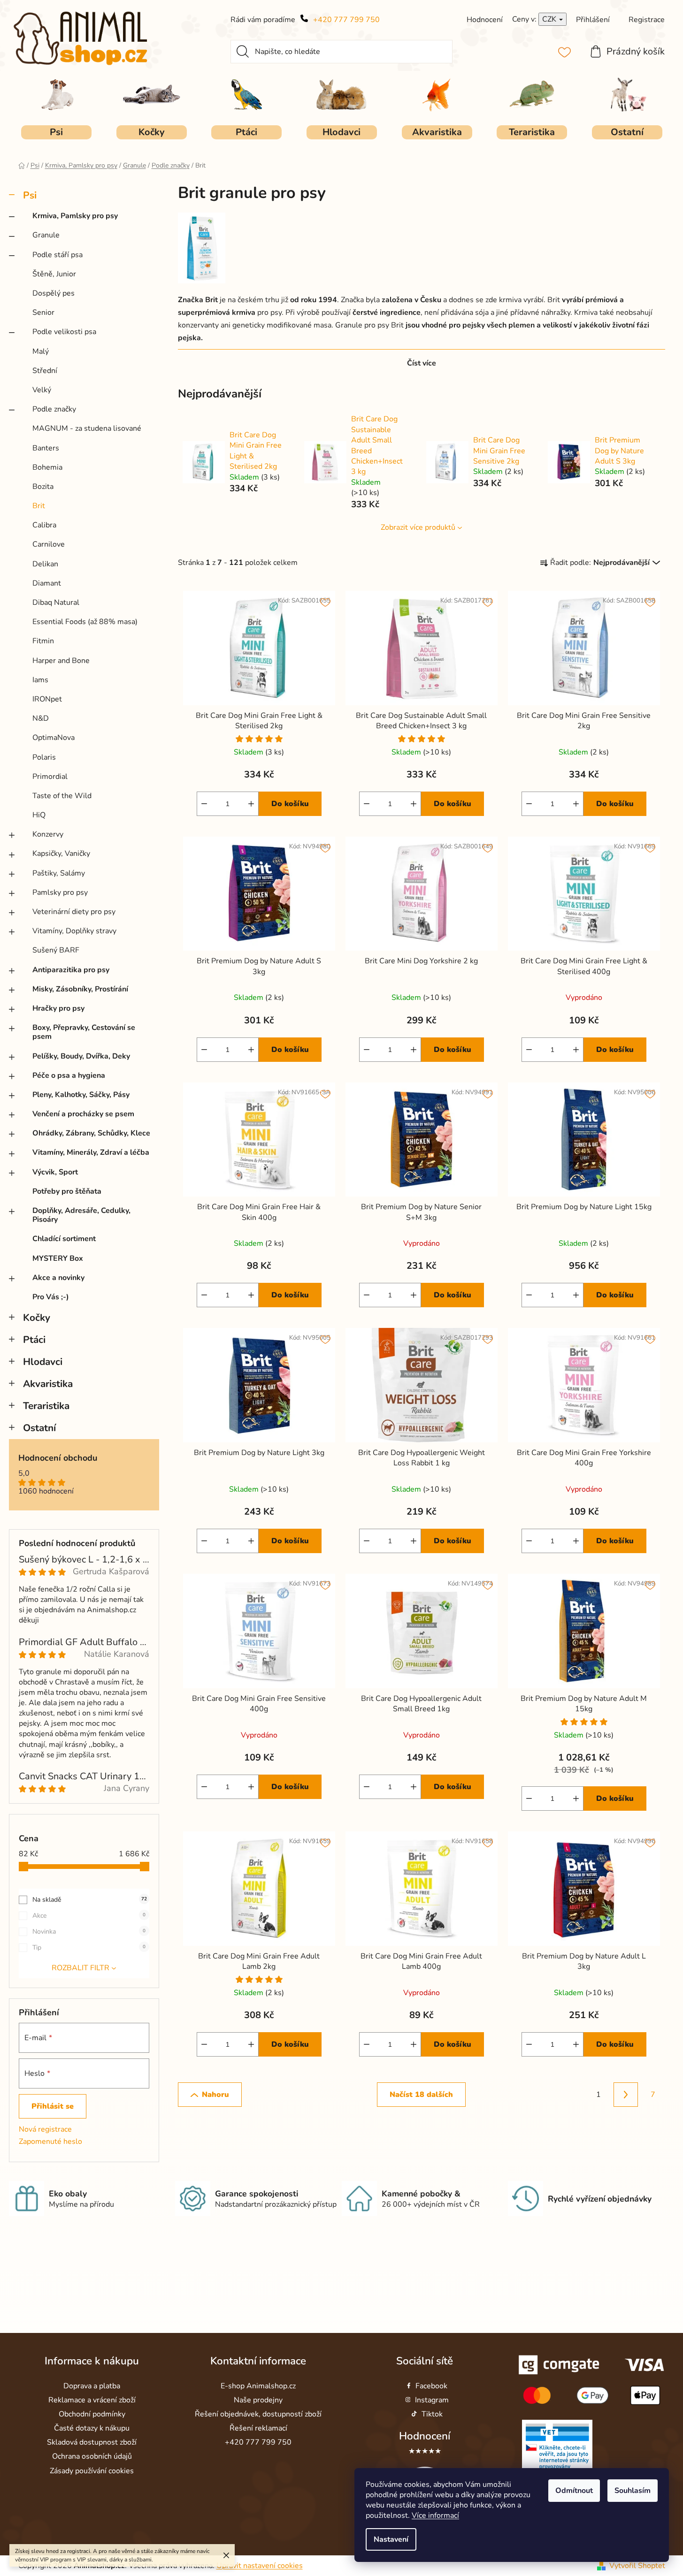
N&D (41, 718)
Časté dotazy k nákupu (92, 2428)
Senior (43, 312)
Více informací (435, 2515)
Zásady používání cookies (92, 2471)
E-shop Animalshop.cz (258, 2386)
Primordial (50, 777)
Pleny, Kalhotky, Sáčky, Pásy (81, 1095)
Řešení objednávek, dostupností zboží (258, 2414)
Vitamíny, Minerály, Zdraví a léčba (91, 1152)
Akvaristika (48, 1384)
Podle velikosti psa (64, 332)
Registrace (647, 20)
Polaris (44, 757)
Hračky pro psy (58, 1008)
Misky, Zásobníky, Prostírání (80, 989)
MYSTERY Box (58, 1258)
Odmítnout (574, 2491)
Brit (39, 506)
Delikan (45, 564)
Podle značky (54, 409)
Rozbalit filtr (81, 1968)
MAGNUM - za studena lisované (87, 428)
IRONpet (47, 699)
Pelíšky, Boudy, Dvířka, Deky (81, 1056)
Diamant (47, 583)
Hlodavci (43, 1362)
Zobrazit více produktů (418, 527)
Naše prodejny (258, 2400)
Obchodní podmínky (92, 2414)
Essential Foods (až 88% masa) (85, 622)
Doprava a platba (92, 2386)
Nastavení (391, 2539)
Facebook (431, 2386)
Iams (40, 680)
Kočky (37, 1318)
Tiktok (432, 2414)
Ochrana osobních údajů (92, 2456)
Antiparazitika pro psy (71, 970)
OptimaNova (54, 738)
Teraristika (46, 1406)
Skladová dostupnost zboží (92, 2442)
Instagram (432, 2400)
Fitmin (43, 641)
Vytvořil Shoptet (637, 2566)
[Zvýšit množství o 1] (251, 804)
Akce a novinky (58, 1278)
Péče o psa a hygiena (69, 1075)
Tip (89, 1947)
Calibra (44, 525)
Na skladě (90, 1900)
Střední (45, 371)
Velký (42, 390)
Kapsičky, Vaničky (61, 854)
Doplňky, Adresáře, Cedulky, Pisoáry (81, 1215)
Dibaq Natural (56, 602)
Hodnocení (425, 2436)
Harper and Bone (61, 661)
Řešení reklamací (258, 2428)
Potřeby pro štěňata (67, 1191)
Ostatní (39, 1428)
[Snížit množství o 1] (204, 804)
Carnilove (49, 544)
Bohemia (47, 467)
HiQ (39, 815)
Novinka (89, 1932)
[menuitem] (56, 132)
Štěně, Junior (54, 274)
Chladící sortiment (64, 1239)
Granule (46, 235)
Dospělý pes (54, 293)
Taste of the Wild (62, 796)
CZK (550, 19)
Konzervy (48, 834)
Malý (41, 351)
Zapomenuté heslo (50, 2142)
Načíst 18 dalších (421, 2095)
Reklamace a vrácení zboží (92, 2400)
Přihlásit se (53, 2106)
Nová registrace (45, 2129)
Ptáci (34, 1340)
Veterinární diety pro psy (74, 912)
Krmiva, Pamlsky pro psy (75, 216)
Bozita (43, 487)
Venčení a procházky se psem (83, 1114)
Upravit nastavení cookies (260, 2566)
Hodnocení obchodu (58, 1458)
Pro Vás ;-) (51, 1297)
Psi (30, 195)
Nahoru (215, 2095)
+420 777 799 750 (346, 20)
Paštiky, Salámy (59, 873)
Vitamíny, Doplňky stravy (74, 931)
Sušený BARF (56, 950)
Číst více (422, 363)
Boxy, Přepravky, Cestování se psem (84, 1032)
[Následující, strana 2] (626, 2095)
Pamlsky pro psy (60, 892)
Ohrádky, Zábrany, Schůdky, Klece (91, 1133)
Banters (46, 448)
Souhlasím (633, 2491)
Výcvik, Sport (55, 1172)
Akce (89, 1916)
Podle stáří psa (58, 255)
